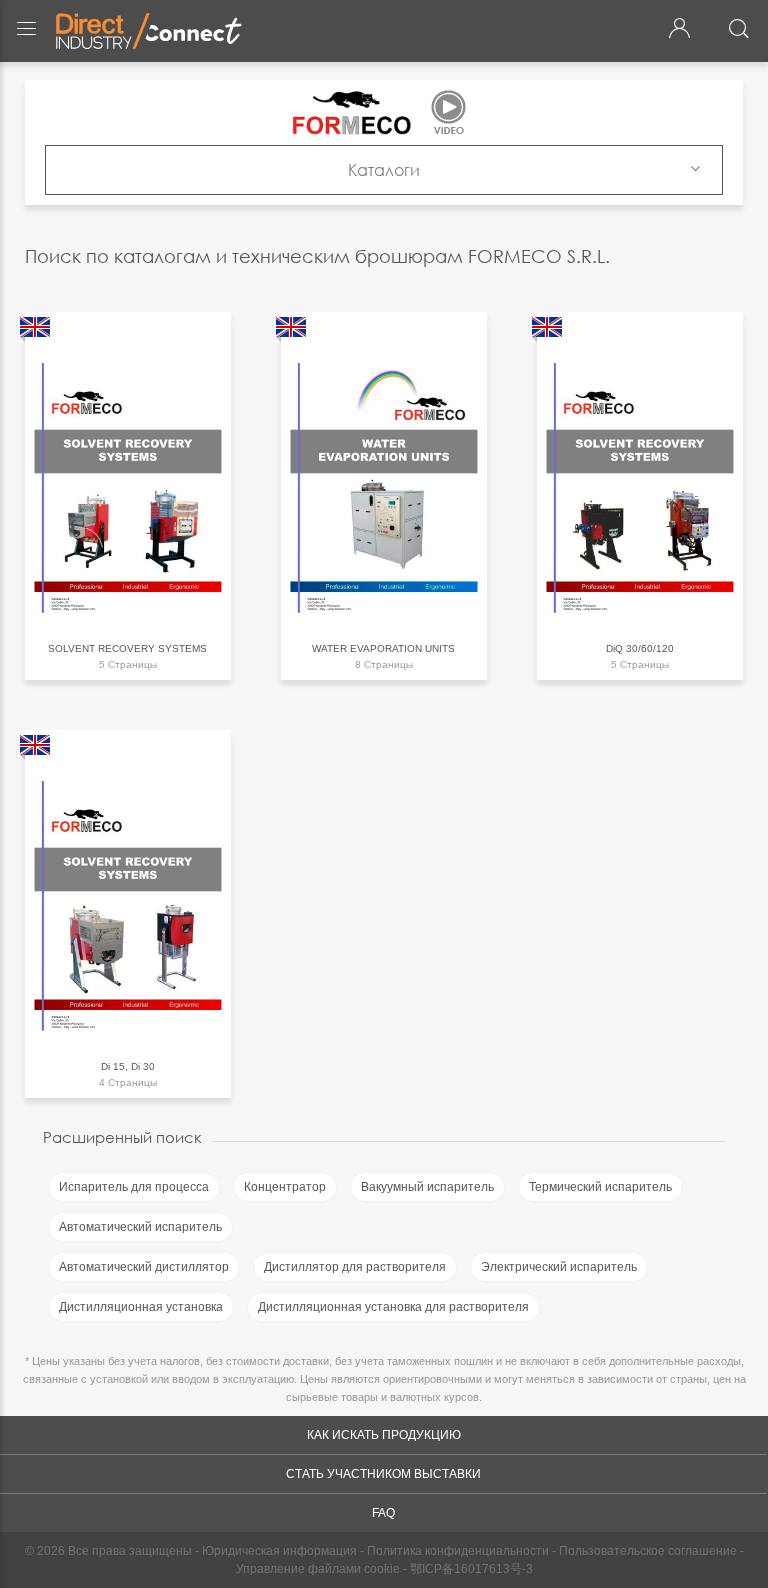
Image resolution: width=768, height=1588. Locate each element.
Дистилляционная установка (141, 1307)
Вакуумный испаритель (427, 1187)
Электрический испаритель (559, 1267)
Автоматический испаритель (140, 1227)
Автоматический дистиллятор (144, 1267)
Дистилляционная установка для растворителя (393, 1307)
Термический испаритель (600, 1187)
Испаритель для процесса (134, 1187)
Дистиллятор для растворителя (355, 1267)
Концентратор (285, 1187)
